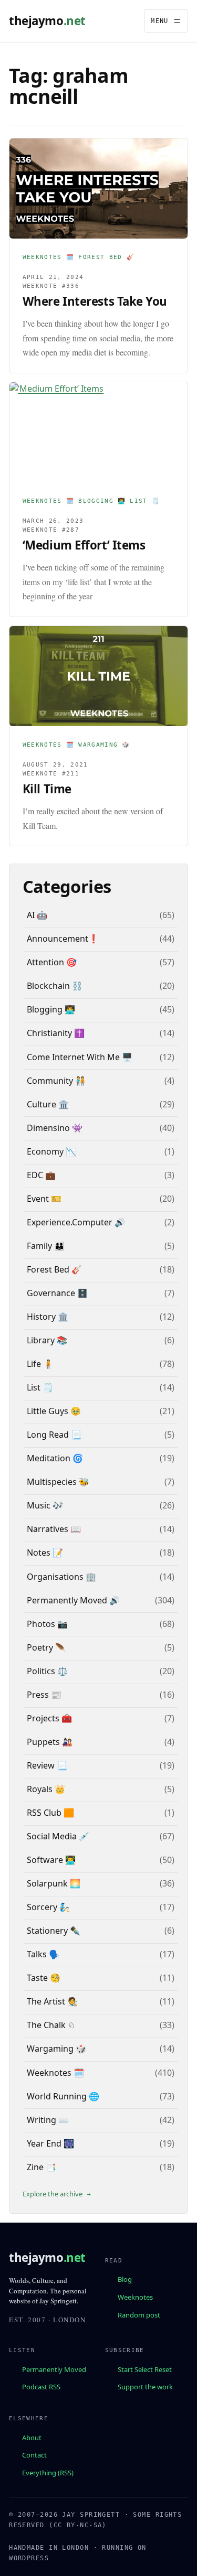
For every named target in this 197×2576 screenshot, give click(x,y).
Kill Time (47, 789)
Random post (139, 2314)
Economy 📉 (51, 1151)
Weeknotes (135, 2297)
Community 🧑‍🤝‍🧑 (56, 1081)
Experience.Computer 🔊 (76, 1222)
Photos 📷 (47, 1624)
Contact (34, 2455)
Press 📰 (44, 1695)
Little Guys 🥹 (54, 1411)
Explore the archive (53, 2194)
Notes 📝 (45, 1553)
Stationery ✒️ (54, 1931)
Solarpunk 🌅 (54, 1883)
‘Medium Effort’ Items (84, 545)
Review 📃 (47, 1765)
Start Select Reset (145, 2369)
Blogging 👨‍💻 (102, 501)
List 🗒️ (145, 501)
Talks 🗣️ (43, 1954)
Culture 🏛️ (48, 1104)
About (32, 2437)
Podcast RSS (41, 2387)
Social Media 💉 (58, 1836)
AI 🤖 (37, 915)
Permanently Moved (54, 2369)
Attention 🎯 (52, 962)
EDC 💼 (41, 1175)
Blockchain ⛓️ (55, 986)
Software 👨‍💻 (51, 1860)
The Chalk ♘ (51, 2025)
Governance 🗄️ (57, 1293)
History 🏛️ (48, 1317)
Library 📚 (47, 1340)
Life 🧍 (40, 1364)
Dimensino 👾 (55, 1128)
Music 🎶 (45, 1505)
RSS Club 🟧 (50, 1813)
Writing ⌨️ (48, 2120)
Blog (125, 2279)
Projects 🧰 (49, 1718)
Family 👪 (46, 1246)
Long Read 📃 (54, 1435)
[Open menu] (166, 21)
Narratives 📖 (54, 1529)
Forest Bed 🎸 (106, 257)
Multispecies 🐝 (58, 1482)
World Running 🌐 (63, 2096)
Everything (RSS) (48, 2473)
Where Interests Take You (95, 301)
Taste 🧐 (44, 1978)
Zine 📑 (42, 2167)
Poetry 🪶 (46, 1647)
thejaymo (47, 21)
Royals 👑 (46, 1789)
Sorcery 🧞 (48, 1907)
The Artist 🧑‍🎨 (52, 2001)
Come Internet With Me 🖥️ (80, 1057)
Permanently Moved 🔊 (73, 1600)
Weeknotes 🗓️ (49, 257)
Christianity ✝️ (56, 1033)
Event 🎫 (44, 1199)
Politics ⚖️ (47, 1671)
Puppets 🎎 (50, 1742)
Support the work (145, 2387)
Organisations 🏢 (61, 1577)
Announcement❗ (63, 939)
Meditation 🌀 (55, 1458)
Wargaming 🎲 (104, 745)
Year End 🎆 (50, 2143)
